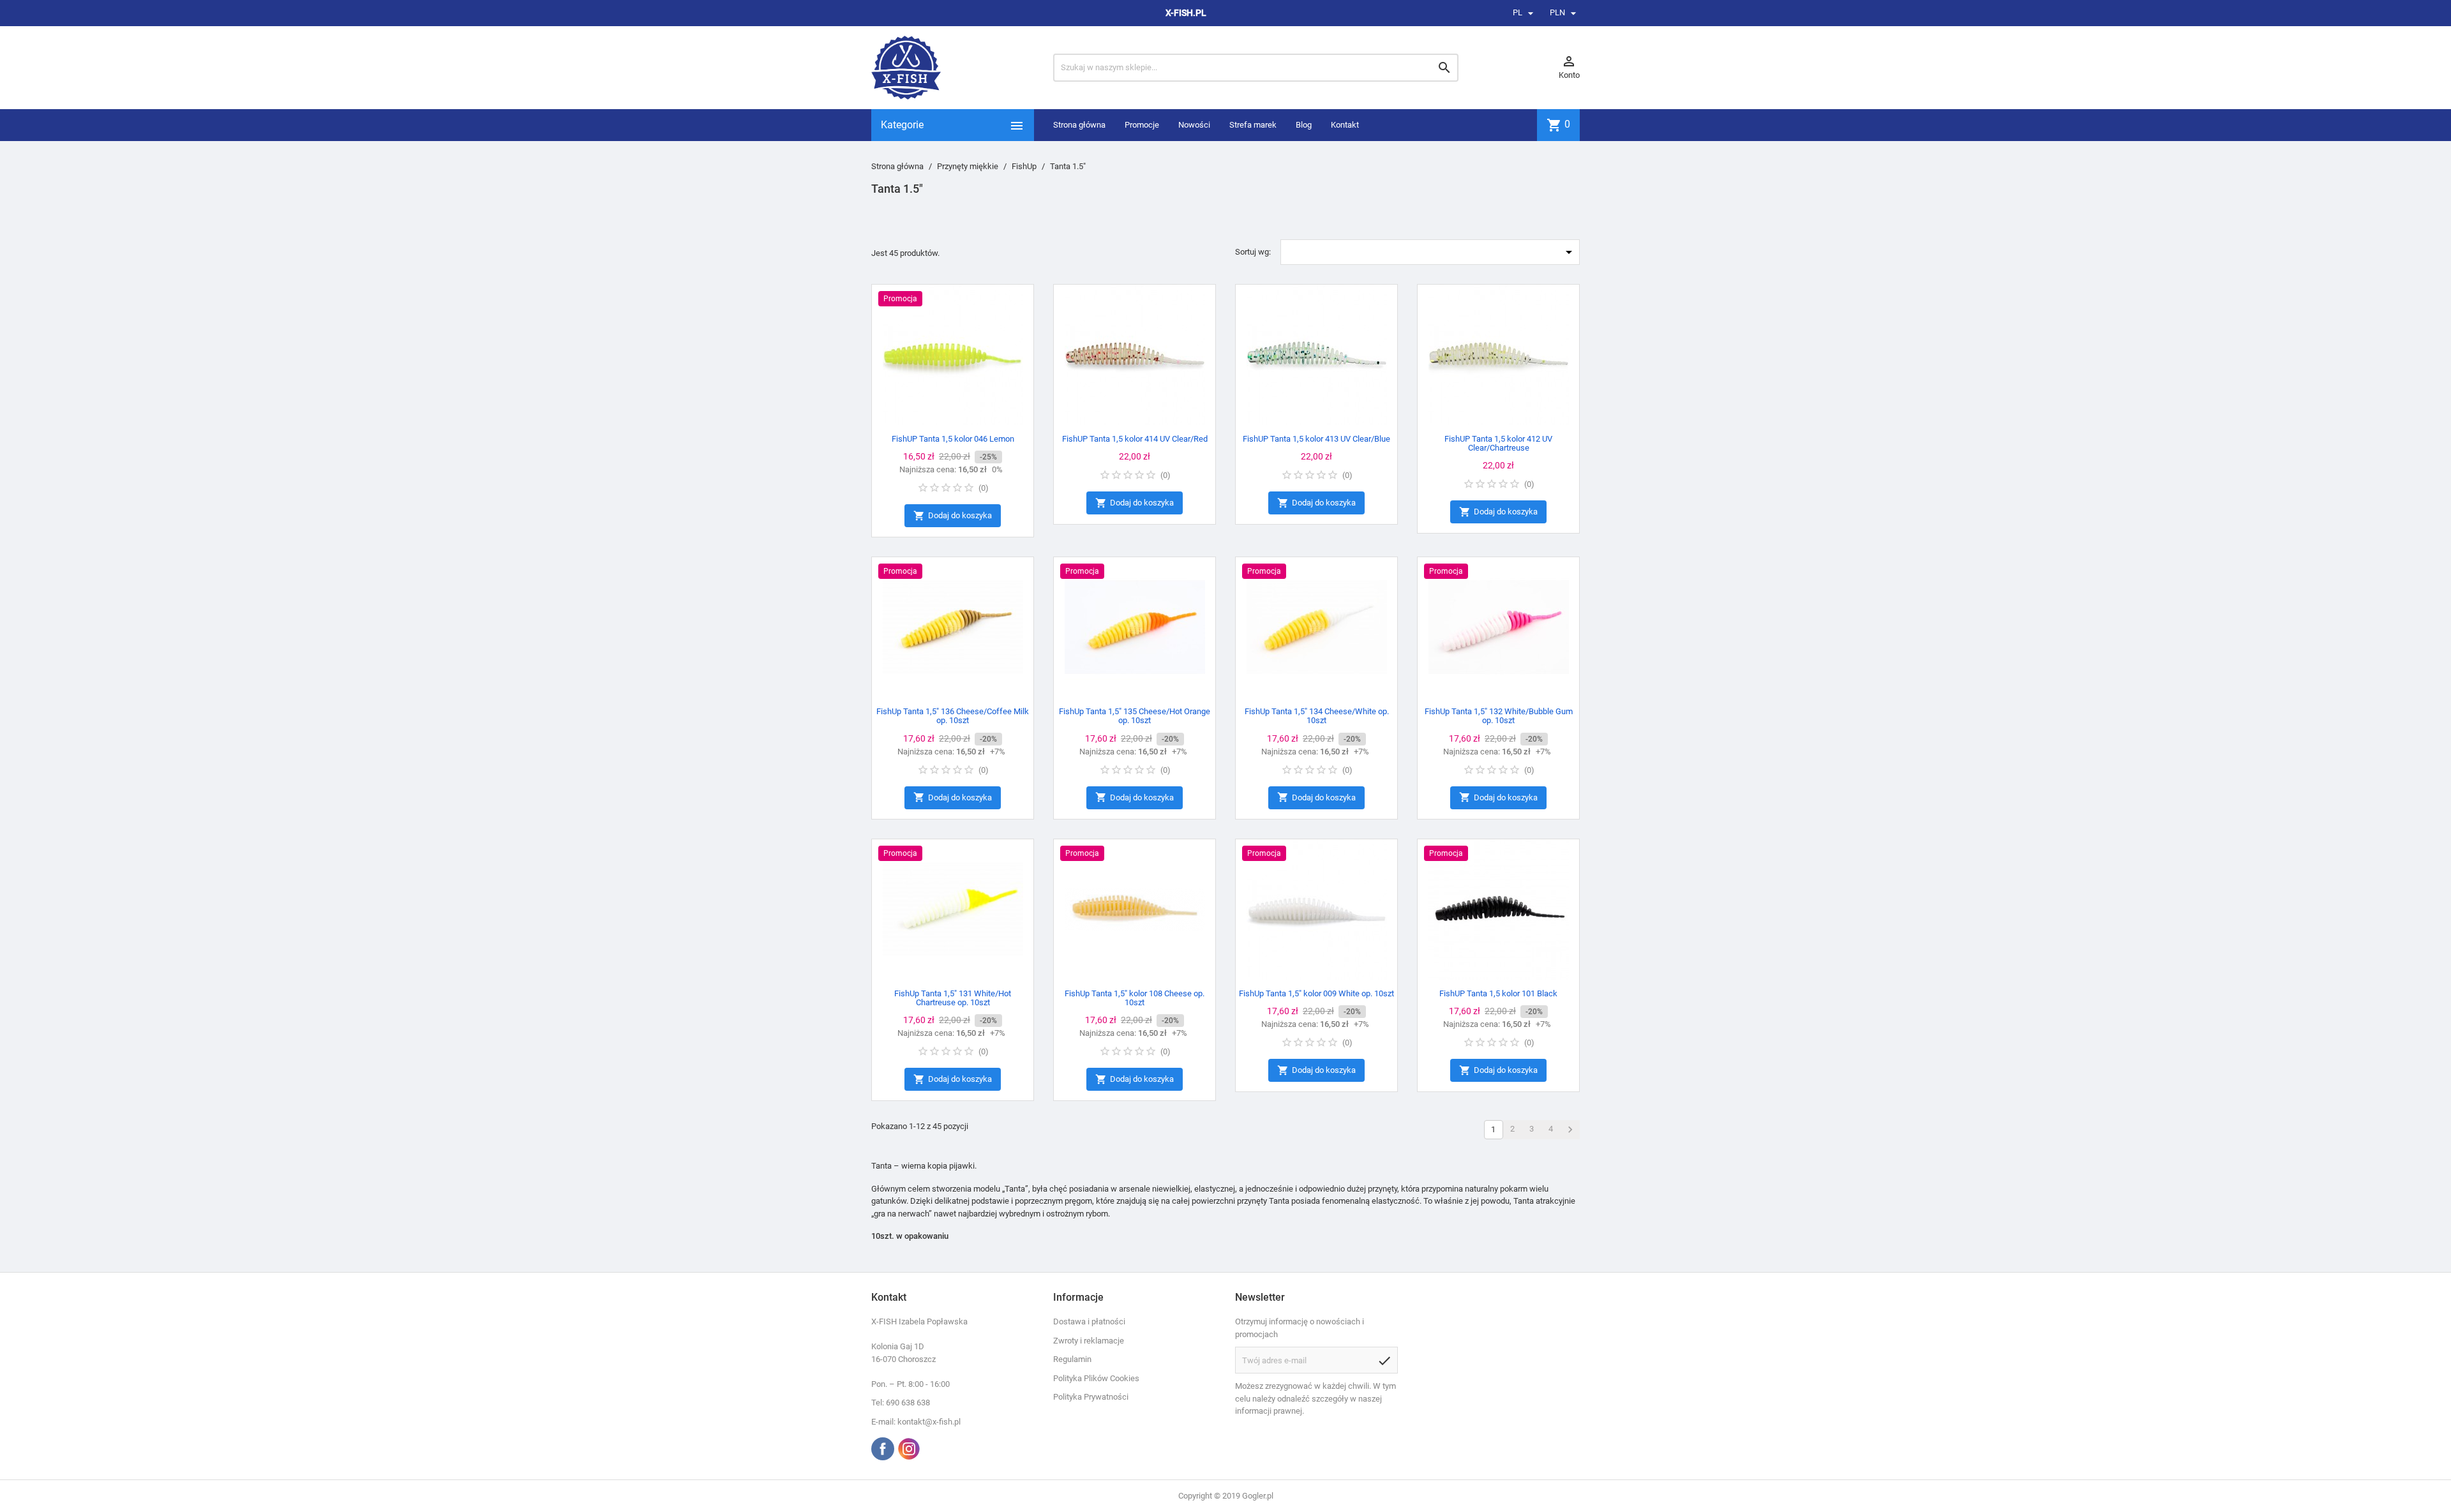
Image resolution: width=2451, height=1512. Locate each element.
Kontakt (1345, 125)
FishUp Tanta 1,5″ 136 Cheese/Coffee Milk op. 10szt (953, 716)
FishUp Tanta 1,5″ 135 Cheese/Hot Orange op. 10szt (1135, 716)
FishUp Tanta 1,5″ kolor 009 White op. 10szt (1316, 993)
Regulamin (1072, 1359)
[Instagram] (909, 1449)
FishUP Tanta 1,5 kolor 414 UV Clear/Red (1135, 439)
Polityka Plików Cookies (1096, 1378)
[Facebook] (883, 1449)
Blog (1304, 125)
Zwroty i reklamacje (1089, 1341)
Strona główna (1079, 125)
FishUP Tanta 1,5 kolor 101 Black (1498, 993)
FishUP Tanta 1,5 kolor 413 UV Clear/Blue (1316, 439)
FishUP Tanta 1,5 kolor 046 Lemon (953, 439)
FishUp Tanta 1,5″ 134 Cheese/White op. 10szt (1317, 716)
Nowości (1194, 125)
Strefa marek (1253, 125)
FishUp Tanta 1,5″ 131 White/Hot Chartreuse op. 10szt (953, 998)
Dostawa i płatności (1089, 1321)
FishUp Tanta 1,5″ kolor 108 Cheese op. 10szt (1135, 998)
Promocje (1142, 125)
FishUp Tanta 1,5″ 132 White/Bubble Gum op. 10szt (1499, 716)
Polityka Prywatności (1091, 1397)
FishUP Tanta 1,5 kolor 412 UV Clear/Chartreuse (1498, 443)
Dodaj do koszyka (953, 516)
